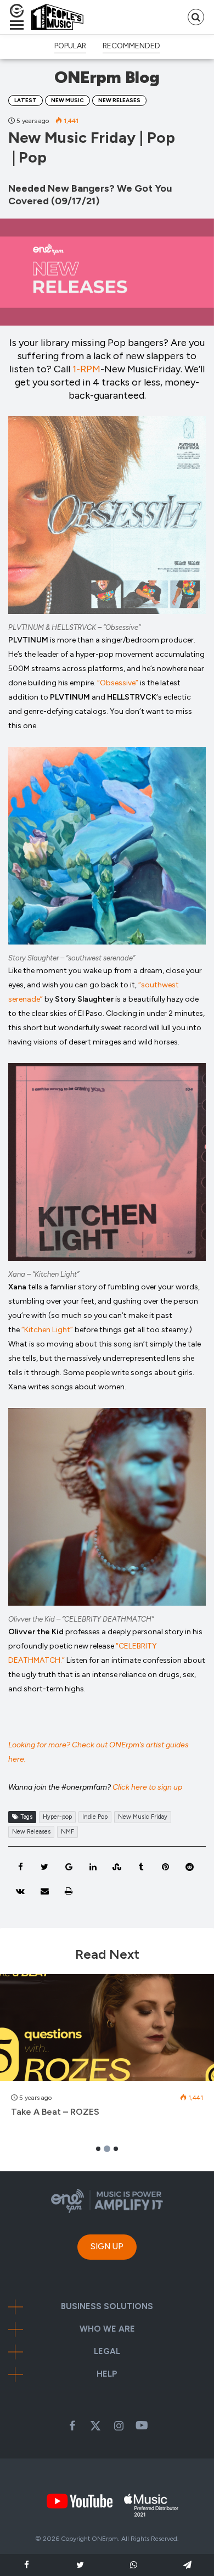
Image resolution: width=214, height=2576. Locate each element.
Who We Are (107, 2329)
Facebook (72, 2426)
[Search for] (196, 17)
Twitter (95, 2426)
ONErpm (105, 2539)
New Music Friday (143, 1817)
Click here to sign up (147, 1787)
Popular (70, 46)
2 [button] (107, 2149)
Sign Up (107, 2247)
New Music (67, 100)
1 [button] (98, 2149)
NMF (67, 1832)
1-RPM (86, 369)
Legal (107, 2352)
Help (107, 2374)
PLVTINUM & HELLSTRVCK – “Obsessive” (74, 627)
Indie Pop (95, 1817)
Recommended (131, 46)
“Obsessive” (118, 683)
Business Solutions (107, 2307)
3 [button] (116, 2149)
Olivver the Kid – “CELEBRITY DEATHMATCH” (81, 1619)
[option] (107, 2052)
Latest (26, 100)
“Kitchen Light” (47, 1330)
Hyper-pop (57, 1817)
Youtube (142, 2426)
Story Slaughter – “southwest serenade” (72, 958)
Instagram (119, 2426)
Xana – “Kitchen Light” (44, 1274)
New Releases (119, 100)
